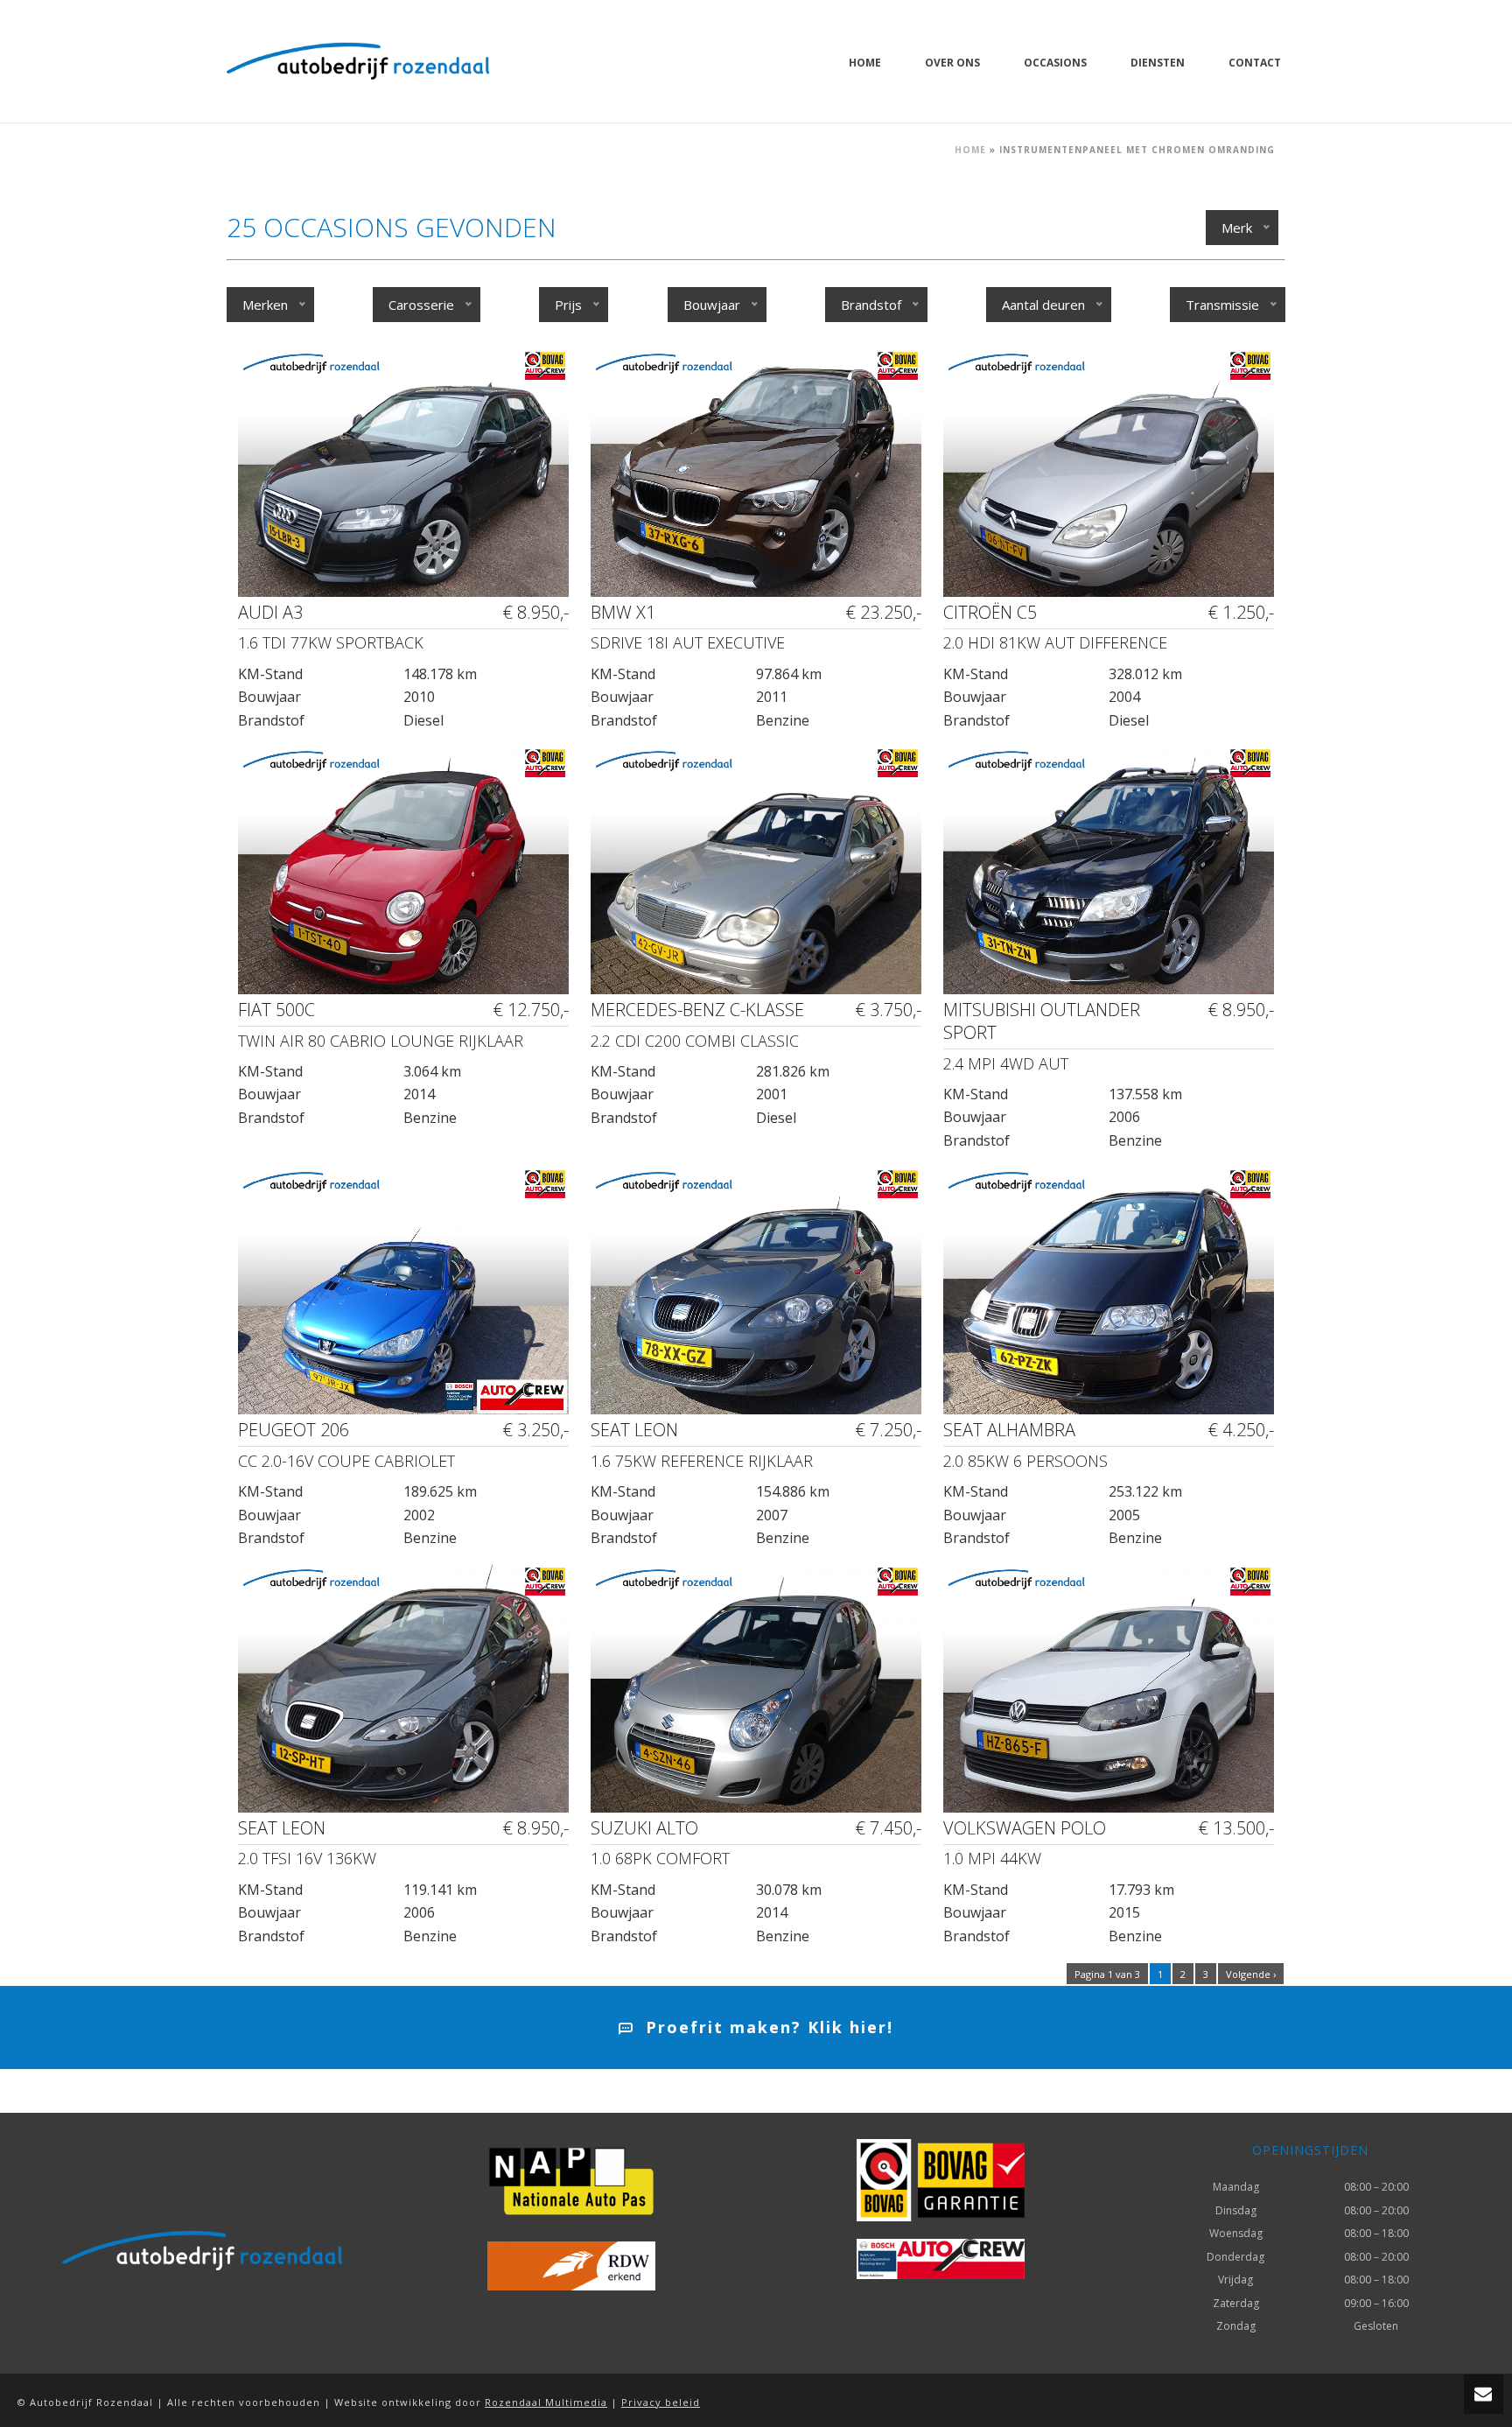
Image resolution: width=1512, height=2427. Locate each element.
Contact (1255, 63)
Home (865, 63)
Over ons (952, 63)
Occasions (1055, 63)
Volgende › (1251, 1974)
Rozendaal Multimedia (546, 2402)
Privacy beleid (661, 2402)
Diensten (1158, 63)
